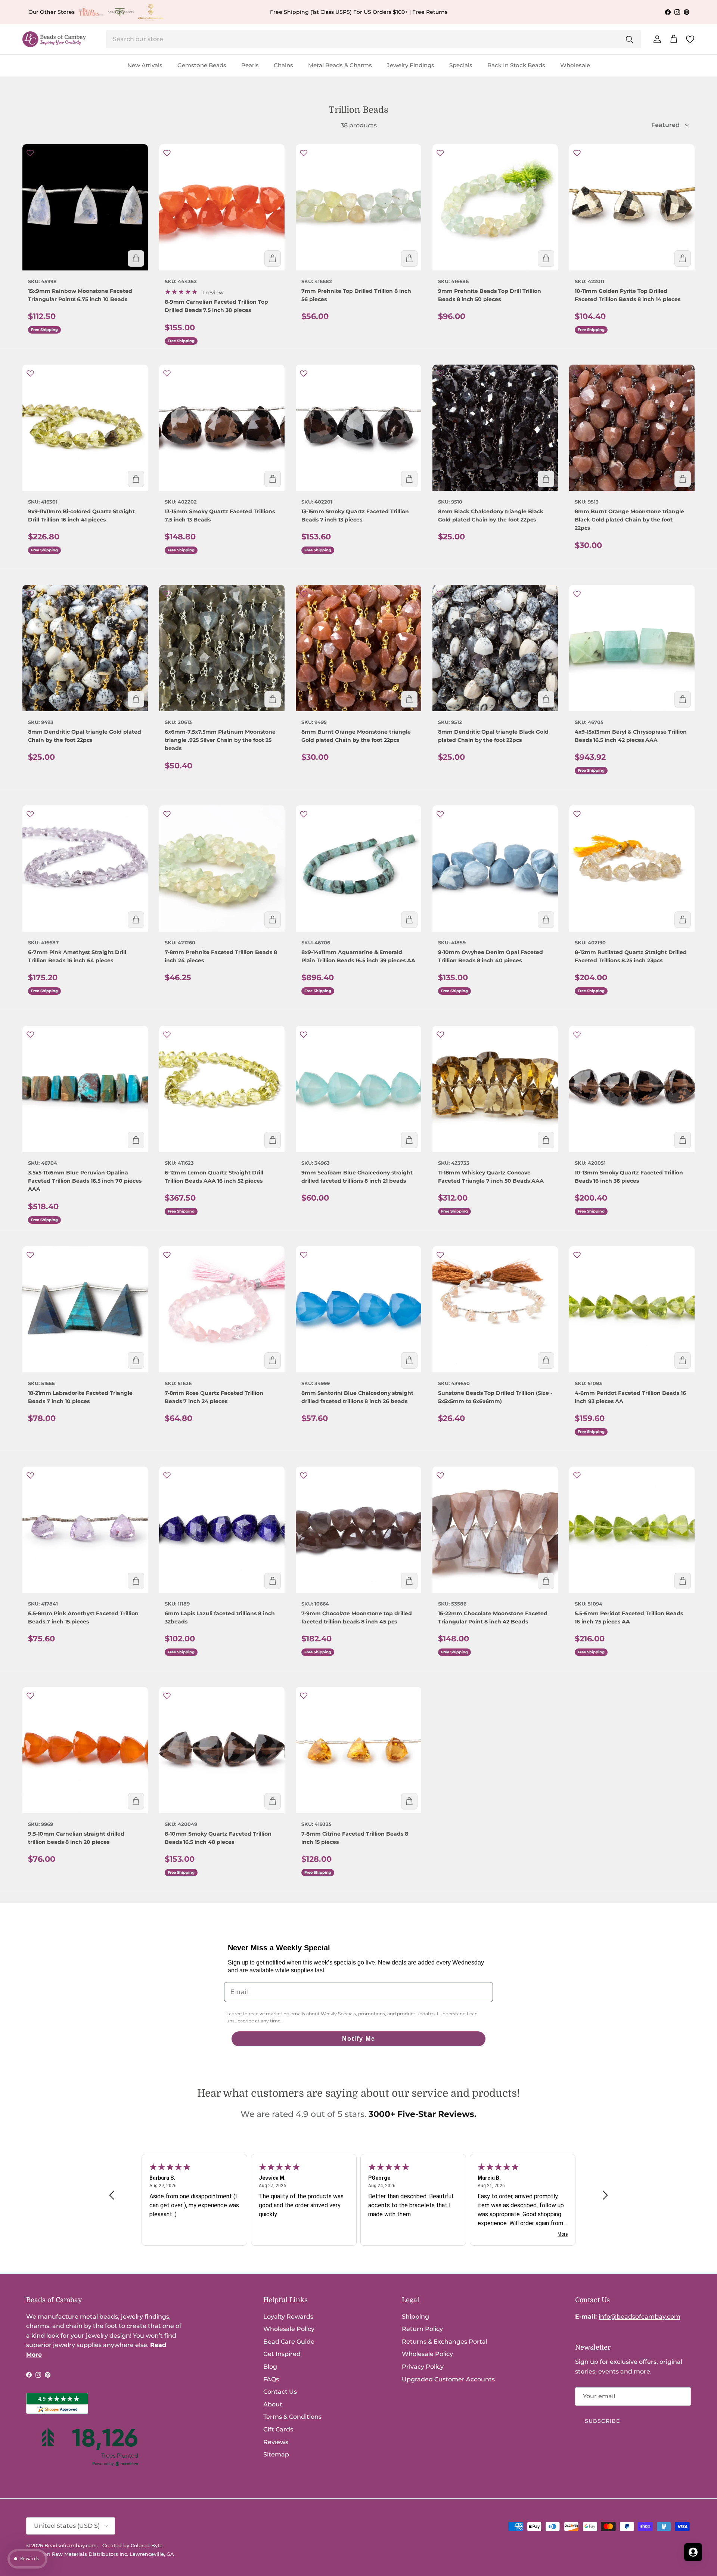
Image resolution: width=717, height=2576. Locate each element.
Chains (283, 65)
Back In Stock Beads (516, 65)
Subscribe (602, 2421)
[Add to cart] (136, 258)
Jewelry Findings (411, 65)
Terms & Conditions (292, 2417)
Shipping (415, 2317)
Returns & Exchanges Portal (445, 2342)
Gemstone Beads (202, 65)
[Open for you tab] (693, 2552)
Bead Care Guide (289, 2342)
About (273, 2404)
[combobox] (373, 39)
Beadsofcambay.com (71, 2545)
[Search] (629, 39)
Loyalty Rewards (288, 2317)
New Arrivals (145, 65)
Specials (461, 65)
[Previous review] (112, 2195)
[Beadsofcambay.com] (54, 39)
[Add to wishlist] (30, 153)
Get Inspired (282, 2354)
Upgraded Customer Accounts (448, 2379)
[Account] (656, 39)
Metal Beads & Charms (340, 65)
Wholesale (575, 65)
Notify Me (359, 2039)
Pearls (250, 65)
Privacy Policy (423, 2367)
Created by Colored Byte (132, 2545)
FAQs (271, 2379)
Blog (270, 2367)
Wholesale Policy (289, 2329)
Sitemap (276, 2454)
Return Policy (422, 2329)
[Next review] (605, 2195)
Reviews (276, 2442)
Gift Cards (278, 2429)
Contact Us (280, 2392)
